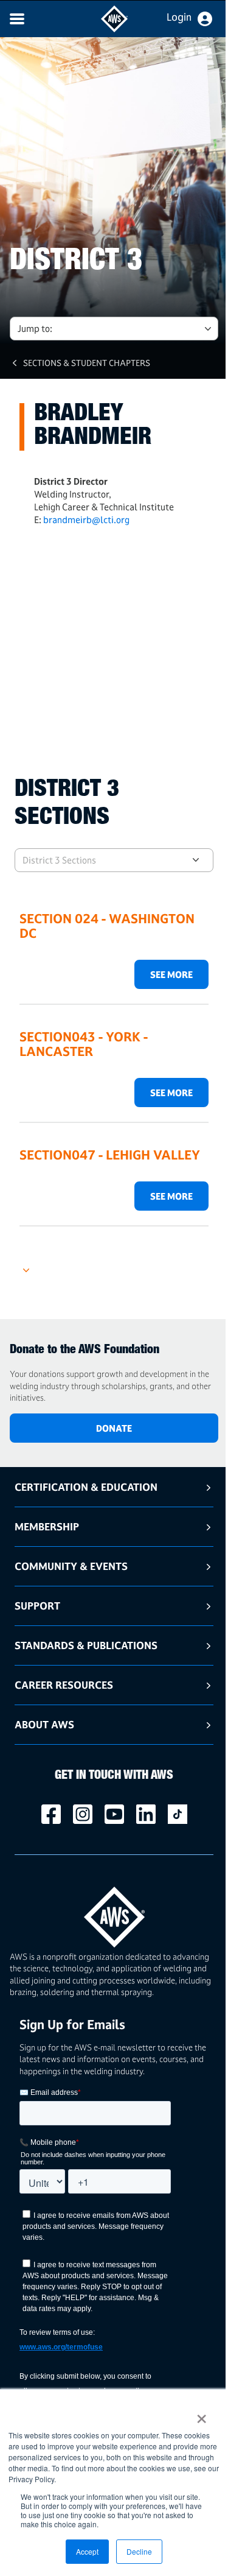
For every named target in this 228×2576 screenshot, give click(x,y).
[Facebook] (51, 1814)
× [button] (202, 2415)
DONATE (114, 1428)
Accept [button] (87, 2551)
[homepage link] (114, 1913)
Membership (47, 1526)
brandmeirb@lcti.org (86, 520)
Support (37, 1606)
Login (179, 17)
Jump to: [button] (35, 329)
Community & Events (71, 1566)
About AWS (44, 1724)
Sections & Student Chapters (87, 363)
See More (171, 975)
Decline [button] (139, 2551)
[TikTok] (178, 1814)
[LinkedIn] (146, 1814)
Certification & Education (86, 1487)
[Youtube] (114, 1814)
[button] (114, 1265)
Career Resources (64, 1685)
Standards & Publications (86, 1645)
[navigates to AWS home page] (114, 29)
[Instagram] (83, 1814)
